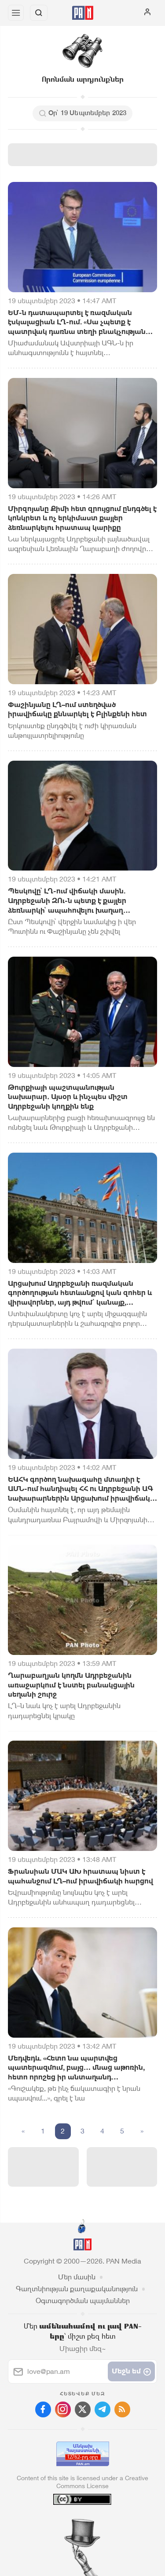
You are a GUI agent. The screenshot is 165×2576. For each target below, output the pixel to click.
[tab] (64, 2523)
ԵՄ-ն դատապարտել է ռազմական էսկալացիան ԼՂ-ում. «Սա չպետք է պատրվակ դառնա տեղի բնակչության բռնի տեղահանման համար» (77, 323)
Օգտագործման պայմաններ (83, 2301)
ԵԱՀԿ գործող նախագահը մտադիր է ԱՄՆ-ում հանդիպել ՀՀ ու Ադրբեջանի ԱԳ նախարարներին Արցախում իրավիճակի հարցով (81, 1489)
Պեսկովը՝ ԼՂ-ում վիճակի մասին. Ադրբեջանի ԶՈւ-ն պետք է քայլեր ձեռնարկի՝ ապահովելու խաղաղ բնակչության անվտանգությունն (67, 901)
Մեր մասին (77, 2277)
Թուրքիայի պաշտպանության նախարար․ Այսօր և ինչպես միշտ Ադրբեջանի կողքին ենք (68, 1097)
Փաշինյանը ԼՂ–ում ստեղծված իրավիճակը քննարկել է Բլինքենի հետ (77, 709)
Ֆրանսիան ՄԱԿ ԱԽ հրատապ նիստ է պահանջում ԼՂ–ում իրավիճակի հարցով (81, 1876)
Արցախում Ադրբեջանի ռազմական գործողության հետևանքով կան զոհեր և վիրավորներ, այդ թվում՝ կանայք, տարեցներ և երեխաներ (80, 1293)
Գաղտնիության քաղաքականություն (77, 2289)
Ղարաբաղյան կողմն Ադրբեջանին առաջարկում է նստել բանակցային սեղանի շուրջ (71, 1685)
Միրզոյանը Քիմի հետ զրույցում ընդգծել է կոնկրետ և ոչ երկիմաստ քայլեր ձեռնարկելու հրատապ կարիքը (82, 518)
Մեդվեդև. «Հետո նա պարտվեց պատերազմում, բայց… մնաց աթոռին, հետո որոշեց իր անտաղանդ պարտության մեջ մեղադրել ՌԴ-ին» (76, 2068)
